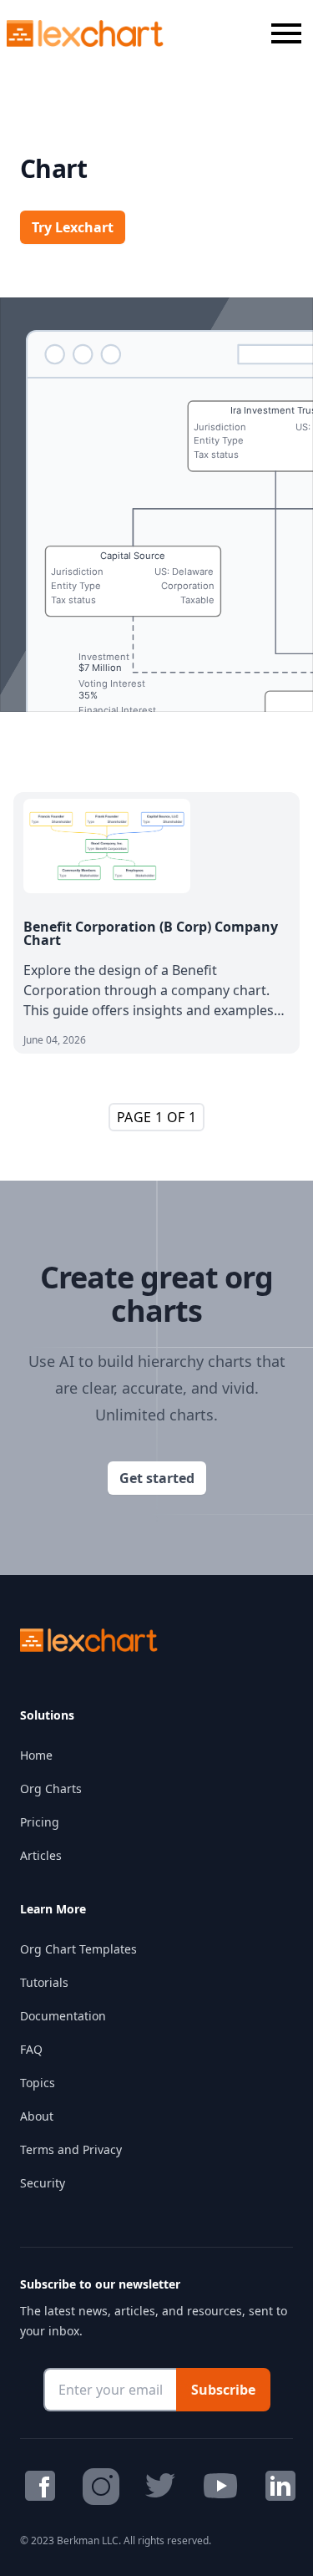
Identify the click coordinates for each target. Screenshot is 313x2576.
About (37, 2116)
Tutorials (44, 1982)
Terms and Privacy (71, 2149)
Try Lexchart (73, 227)
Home (36, 1755)
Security (43, 2183)
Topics (38, 2083)
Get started (157, 1478)
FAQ (31, 2049)
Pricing (40, 1822)
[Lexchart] (86, 33)
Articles (41, 1855)
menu (286, 33)
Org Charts (51, 1788)
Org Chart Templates (78, 1949)
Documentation (63, 2016)
